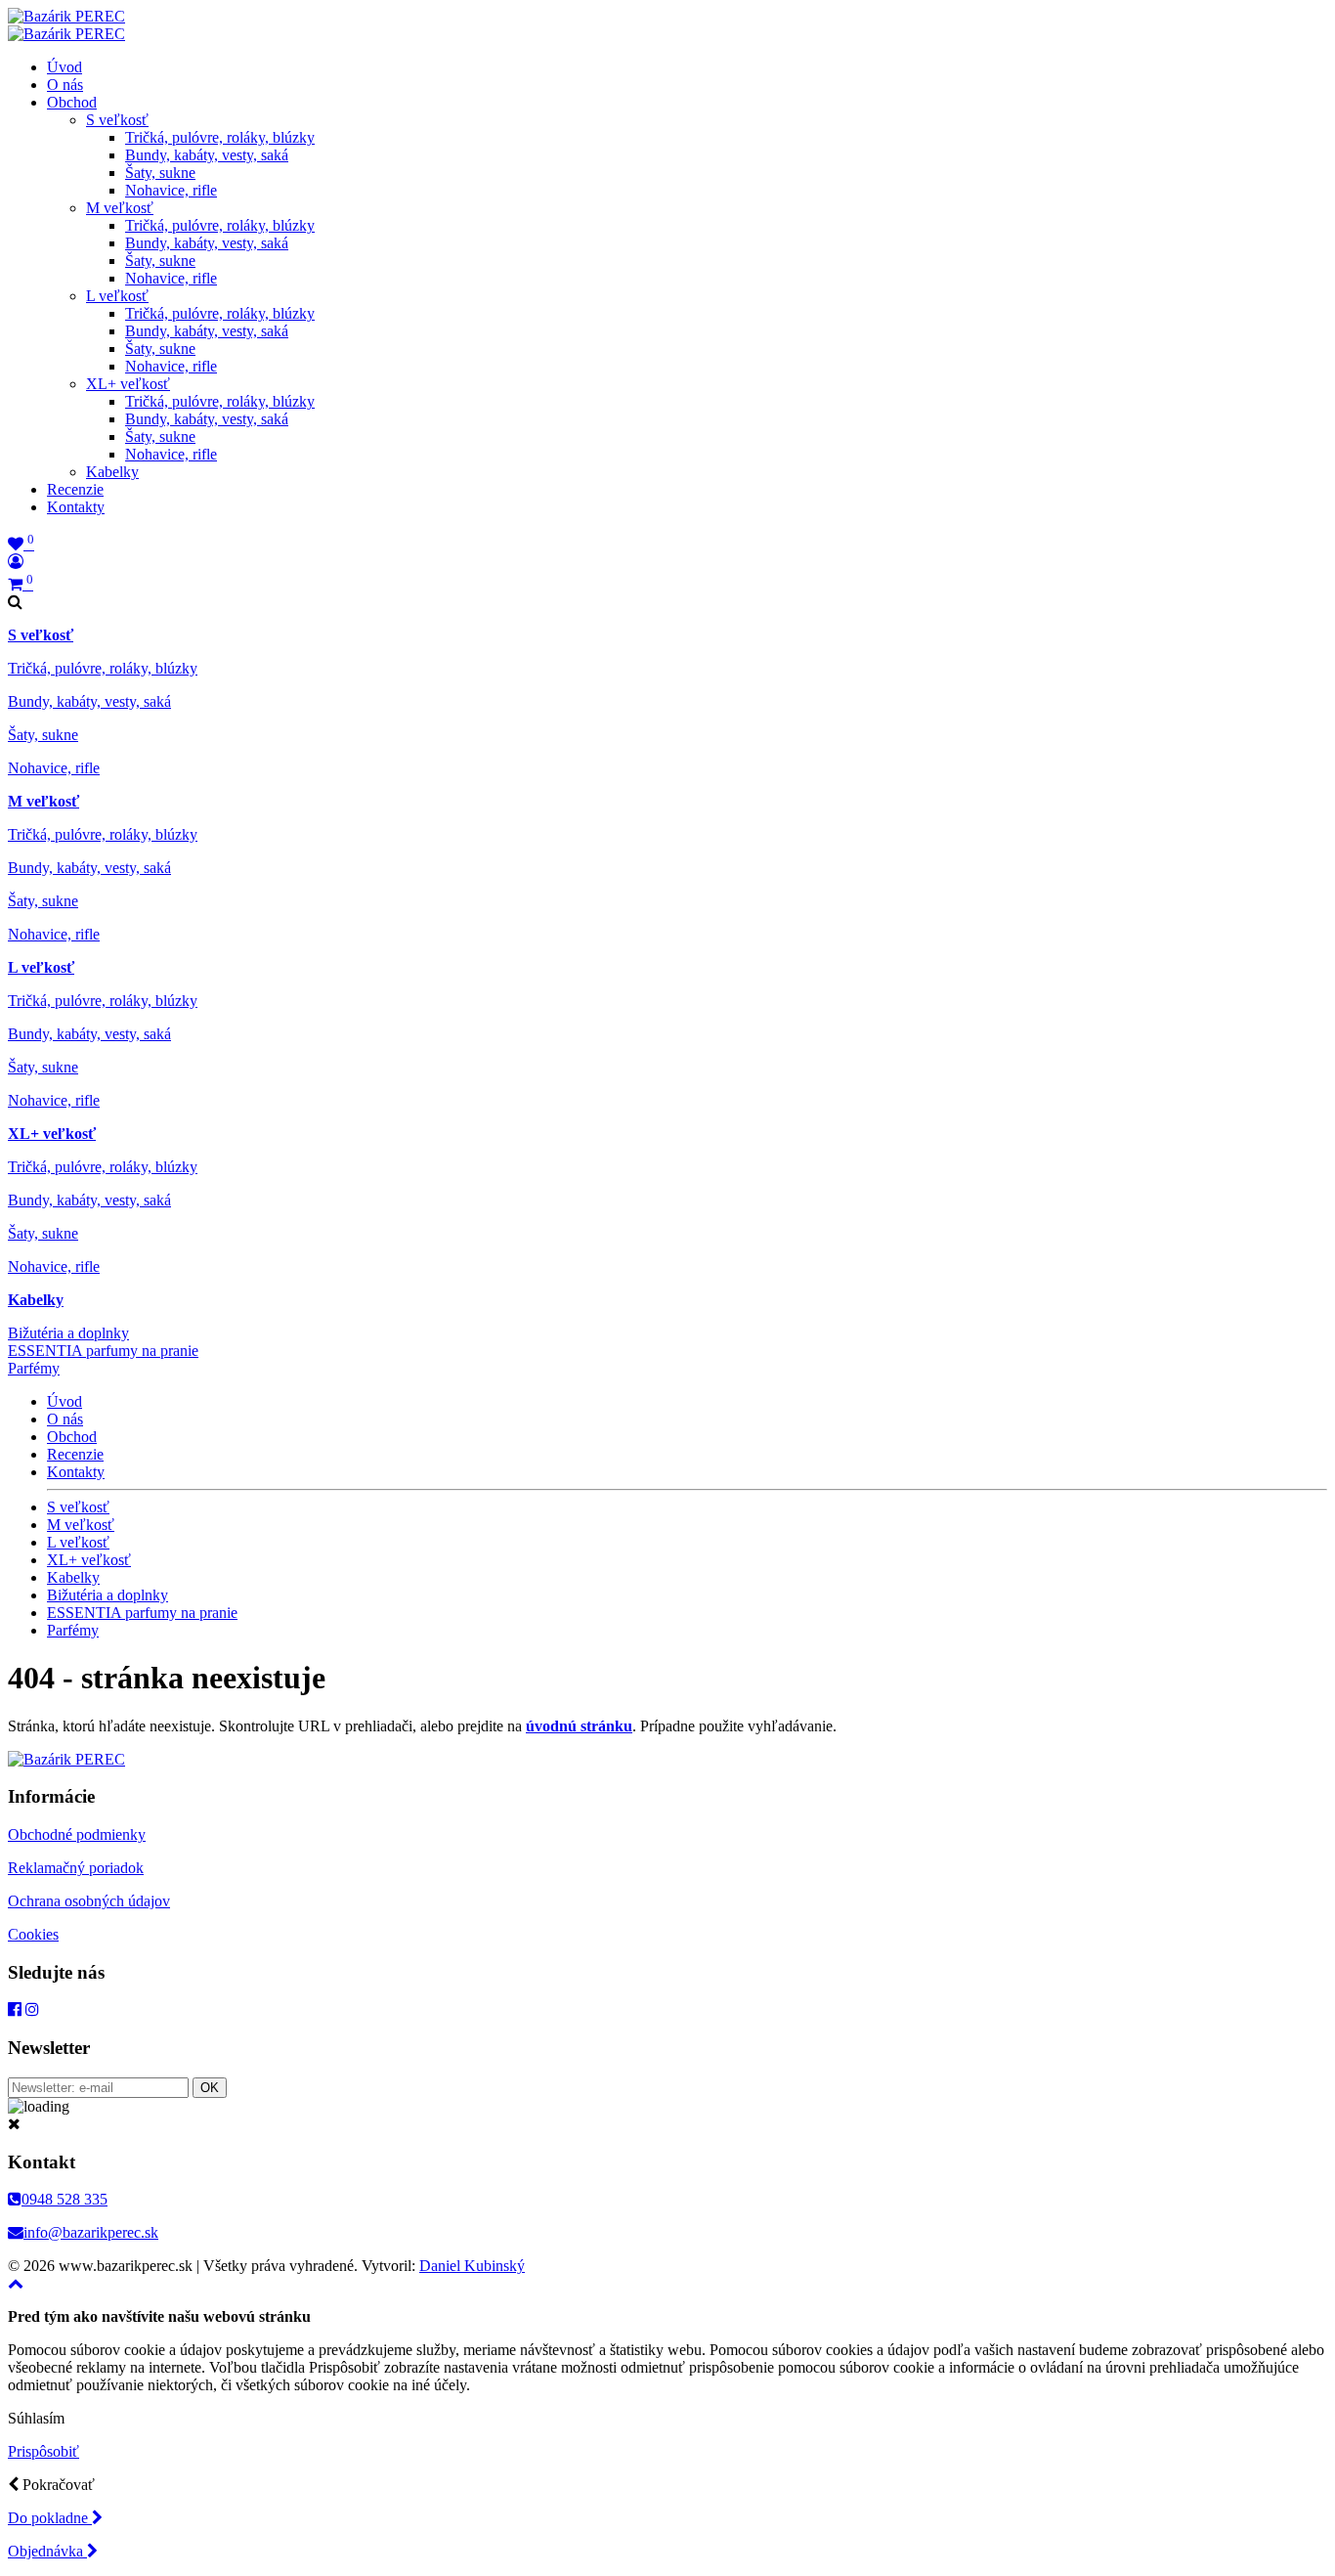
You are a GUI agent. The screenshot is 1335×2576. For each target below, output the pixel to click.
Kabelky (112, 472)
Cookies (33, 1934)
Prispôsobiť (43, 2451)
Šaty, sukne (160, 173)
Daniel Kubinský (472, 2266)
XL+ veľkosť (128, 384)
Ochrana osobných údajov (89, 1901)
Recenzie (75, 489)
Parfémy (34, 1368)
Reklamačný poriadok (76, 1868)
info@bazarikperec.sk (91, 2232)
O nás (65, 85)
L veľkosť (117, 296)
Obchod (72, 102)
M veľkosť (120, 208)
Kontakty (76, 507)
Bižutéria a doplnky (68, 1333)
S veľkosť (117, 120)
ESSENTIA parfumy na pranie (103, 1351)
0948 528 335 (65, 2199)
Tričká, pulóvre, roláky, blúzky (220, 137)
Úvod (65, 67)
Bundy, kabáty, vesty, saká (207, 155)
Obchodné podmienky (77, 1834)
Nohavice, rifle (171, 190)
